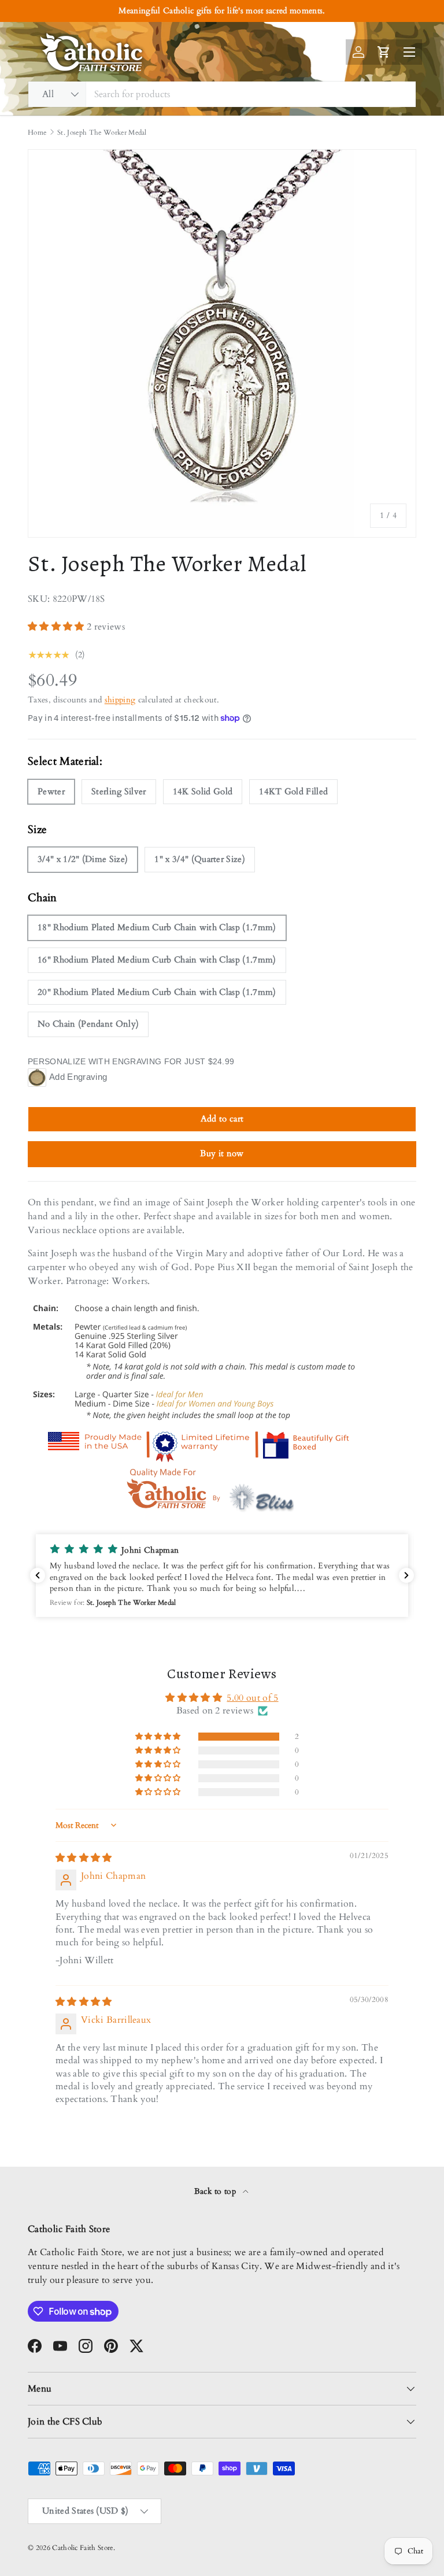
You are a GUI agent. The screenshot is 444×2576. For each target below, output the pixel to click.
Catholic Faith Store (82, 2548)
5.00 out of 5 (252, 1698)
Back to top (217, 2191)
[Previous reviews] (38, 1575)
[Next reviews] (406, 1575)
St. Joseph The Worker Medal (102, 132)
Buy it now (222, 1153)
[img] (84, 1858)
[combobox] (222, 94)
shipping (120, 700)
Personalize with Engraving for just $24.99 (131, 1061)
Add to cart (222, 1119)
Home (37, 132)
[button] (57, 627)
